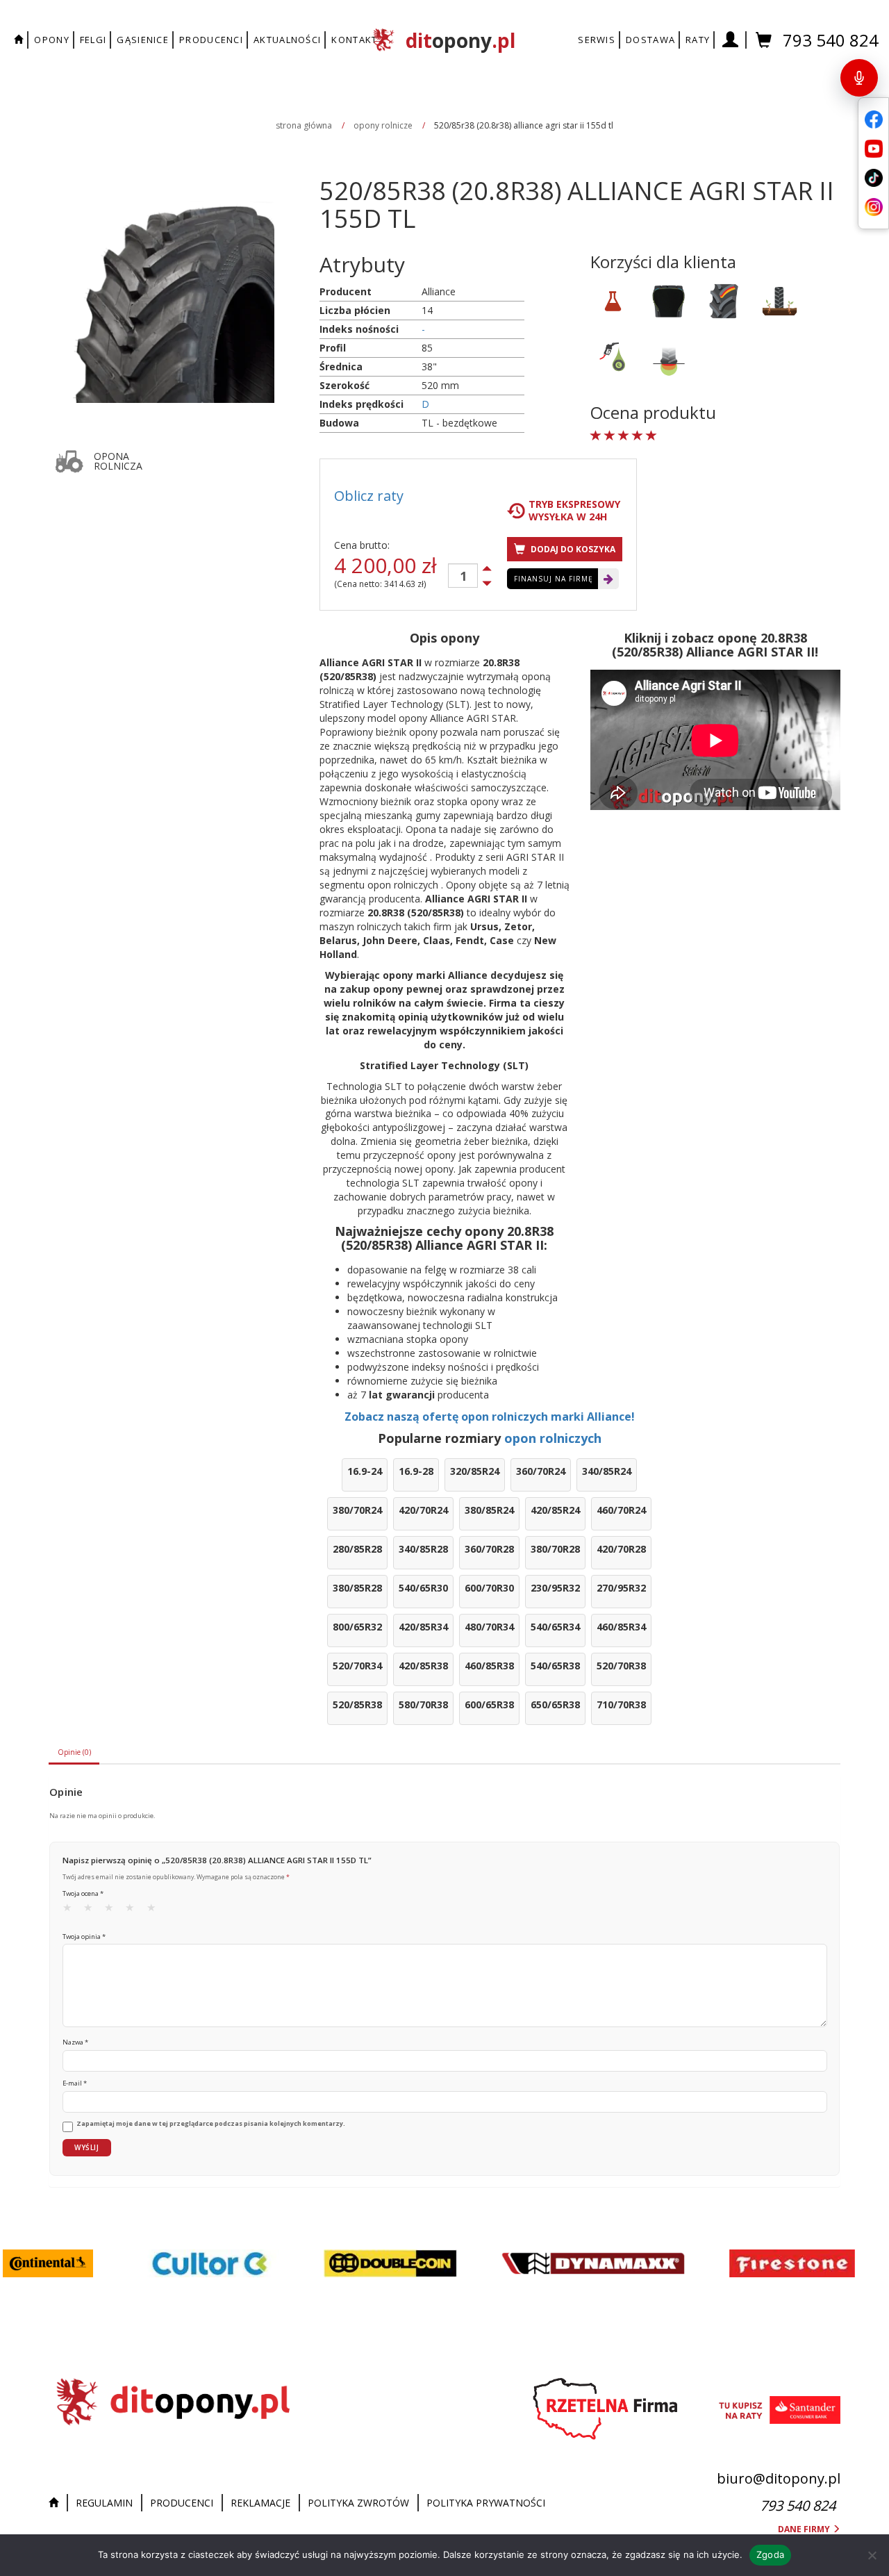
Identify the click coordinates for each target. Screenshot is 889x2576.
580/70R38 (423, 1704)
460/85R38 (489, 1666)
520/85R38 (357, 1704)
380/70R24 (357, 1510)
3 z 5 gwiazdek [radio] (113, 1910)
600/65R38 (489, 1704)
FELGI (93, 40)
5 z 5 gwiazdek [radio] (156, 1910)
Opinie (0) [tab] (74, 1752)
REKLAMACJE (260, 2503)
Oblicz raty (369, 496)
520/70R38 (621, 1666)
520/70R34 (357, 1666)
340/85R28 (423, 1549)
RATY (698, 40)
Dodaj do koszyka (572, 549)
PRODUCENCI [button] (211, 40)
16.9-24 (365, 1471)
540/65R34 (555, 1627)
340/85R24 (607, 1471)
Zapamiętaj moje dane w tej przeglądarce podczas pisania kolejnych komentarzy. (211, 2124)
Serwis (597, 40)
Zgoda (770, 2554)
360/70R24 (541, 1471)
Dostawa (650, 40)
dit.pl (460, 40)
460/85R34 (621, 1627)
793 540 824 (831, 40)
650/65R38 (555, 1704)
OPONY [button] (52, 40)
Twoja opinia (84, 1937)
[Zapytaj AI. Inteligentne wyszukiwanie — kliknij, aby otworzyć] (859, 78)
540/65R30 (423, 1588)
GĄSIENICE (143, 40)
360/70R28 (489, 1549)
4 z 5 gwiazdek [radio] (134, 1910)
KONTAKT (354, 40)
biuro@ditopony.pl (779, 2478)
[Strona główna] (57, 2503)
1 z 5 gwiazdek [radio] (72, 1910)
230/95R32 (555, 1588)
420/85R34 (423, 1627)
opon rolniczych (553, 1438)
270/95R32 (621, 1588)
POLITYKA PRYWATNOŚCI (486, 2503)
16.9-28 (416, 1471)
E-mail (75, 2083)
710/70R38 (621, 1704)
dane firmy (805, 2529)
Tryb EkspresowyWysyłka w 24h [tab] (574, 511)
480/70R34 (489, 1627)
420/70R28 (621, 1549)
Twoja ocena (83, 1893)
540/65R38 (555, 1666)
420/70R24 (423, 1510)
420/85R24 (555, 1510)
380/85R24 (489, 1510)
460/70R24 (621, 1510)
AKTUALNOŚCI (287, 40)
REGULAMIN (104, 2503)
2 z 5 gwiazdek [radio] (92, 1910)
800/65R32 (357, 1627)
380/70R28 (555, 1549)
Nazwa (75, 2042)
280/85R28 (357, 1549)
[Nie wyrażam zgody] (872, 2555)
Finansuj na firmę (554, 579)
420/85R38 (423, 1666)
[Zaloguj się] (731, 40)
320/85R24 (475, 1471)
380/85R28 (357, 1588)
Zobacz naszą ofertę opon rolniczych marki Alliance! (490, 1417)
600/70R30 (489, 1588)
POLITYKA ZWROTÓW (358, 2503)
